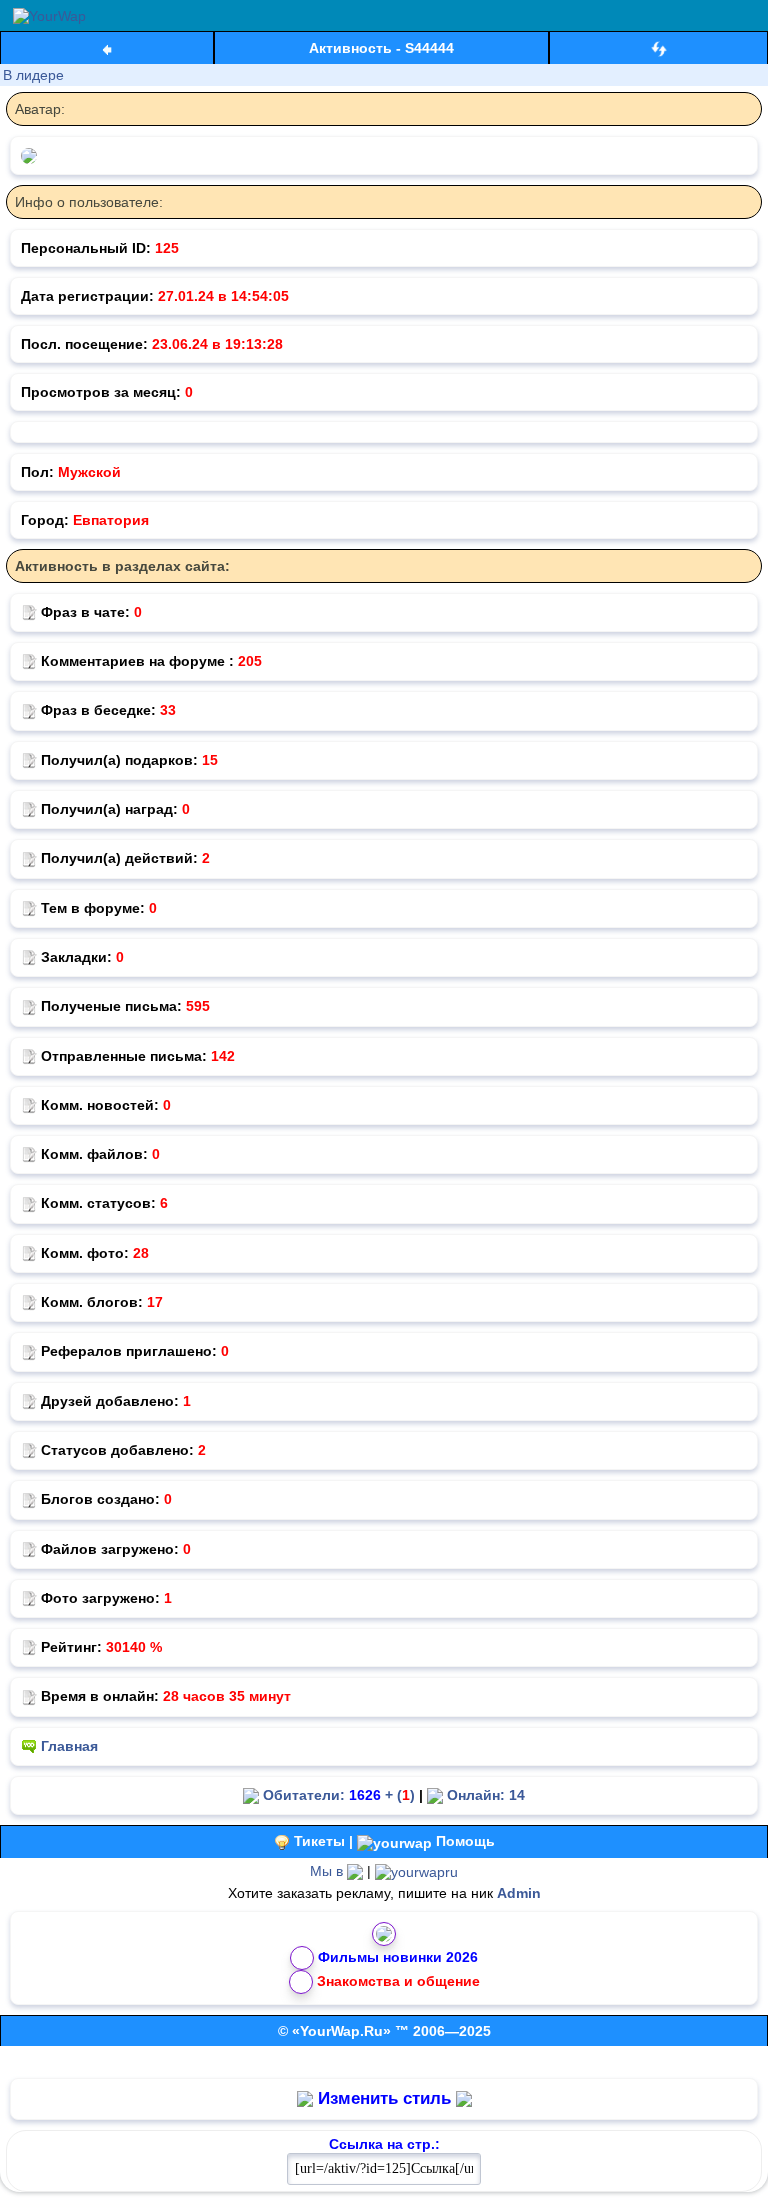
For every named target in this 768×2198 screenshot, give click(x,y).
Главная (69, 1746)
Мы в (328, 1871)
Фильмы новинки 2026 (398, 1957)
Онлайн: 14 (484, 1795)
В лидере (33, 75)
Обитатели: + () (337, 1795)
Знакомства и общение (398, 1981)
